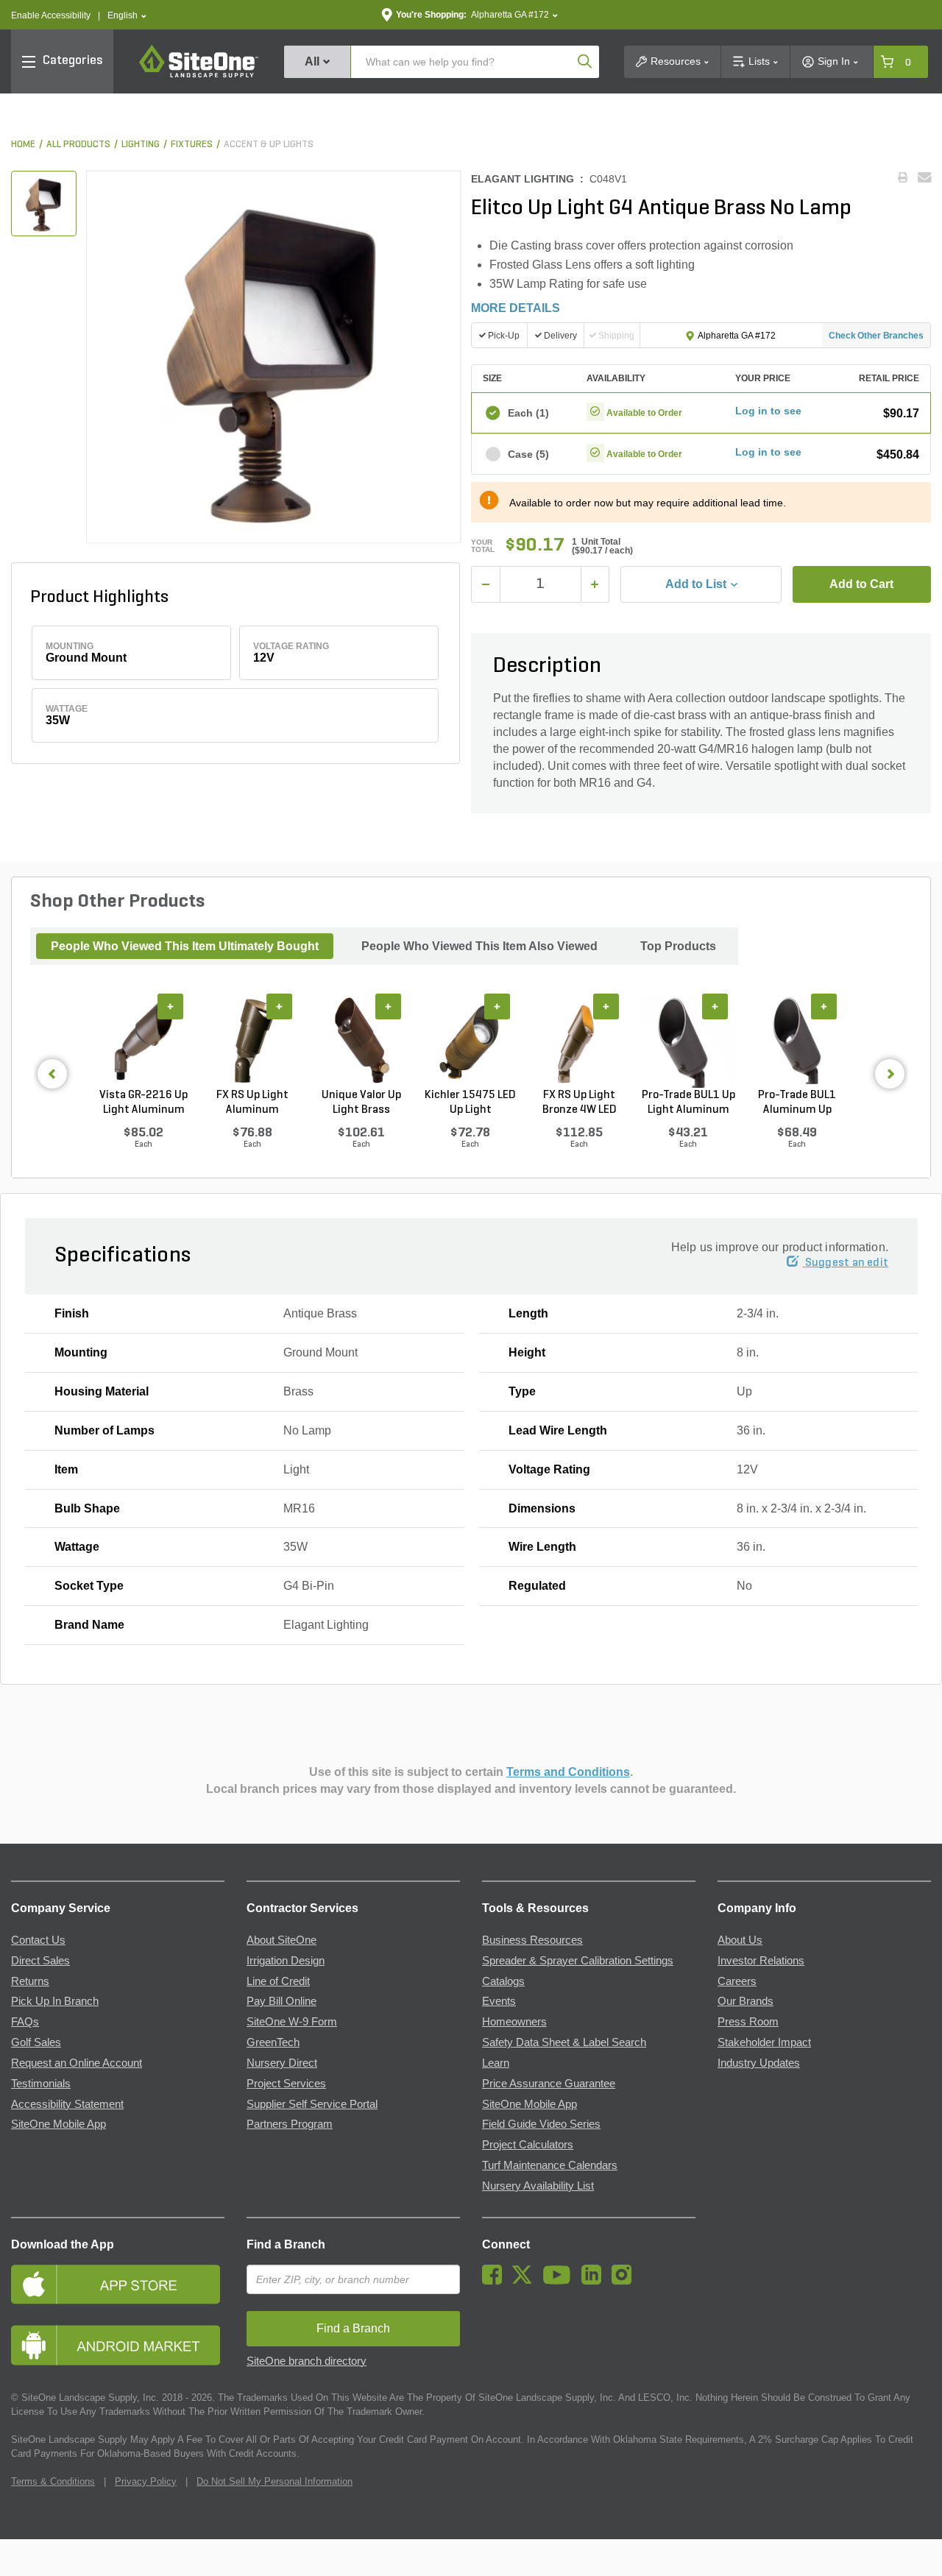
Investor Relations (761, 1961)
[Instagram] (625, 2281)
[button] (127, 16)
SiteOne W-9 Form (292, 2022)
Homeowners (514, 2022)
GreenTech (273, 2042)
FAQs (25, 2022)
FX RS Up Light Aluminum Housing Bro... (252, 1103)
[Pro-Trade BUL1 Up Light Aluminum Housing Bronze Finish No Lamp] (688, 1040)
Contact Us (38, 1940)
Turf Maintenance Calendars (550, 2165)
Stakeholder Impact (764, 2042)
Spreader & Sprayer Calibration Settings (578, 1961)
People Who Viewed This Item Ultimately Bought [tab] (185, 946)
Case (528, 454)
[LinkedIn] (595, 2281)
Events (499, 2001)
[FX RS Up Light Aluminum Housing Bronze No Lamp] (252, 1040)
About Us (740, 1940)
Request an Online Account (77, 2063)
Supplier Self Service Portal (312, 2104)
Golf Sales (36, 2042)
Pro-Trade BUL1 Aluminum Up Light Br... (797, 1103)
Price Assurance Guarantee (549, 2084)
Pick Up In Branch (55, 2001)
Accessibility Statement (67, 2104)
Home (23, 145)
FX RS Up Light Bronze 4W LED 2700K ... (580, 1103)
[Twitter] (526, 2281)
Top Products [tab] (678, 946)
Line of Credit (278, 1981)
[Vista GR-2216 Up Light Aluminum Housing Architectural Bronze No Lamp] (144, 1040)
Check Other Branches (876, 336)
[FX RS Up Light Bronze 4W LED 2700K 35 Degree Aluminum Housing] (579, 1040)
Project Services (286, 2084)
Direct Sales (40, 1961)
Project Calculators (528, 2145)
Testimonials (41, 2084)
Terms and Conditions (568, 1772)
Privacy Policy (146, 2481)
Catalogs (503, 1981)
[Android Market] (118, 2345)
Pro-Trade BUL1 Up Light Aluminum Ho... (688, 1103)
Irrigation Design (286, 1961)
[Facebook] (496, 2281)
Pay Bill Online (281, 2001)
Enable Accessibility (51, 15)
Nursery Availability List (538, 2186)
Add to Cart (861, 584)
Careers (737, 1981)
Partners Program (290, 2124)
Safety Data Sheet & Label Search (564, 2042)
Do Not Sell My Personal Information (275, 2481)
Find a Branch (286, 2244)
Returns (30, 1981)
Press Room (748, 2022)
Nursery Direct (282, 2063)
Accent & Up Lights (269, 145)
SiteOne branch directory (307, 2361)
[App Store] (118, 2284)
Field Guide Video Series (541, 2124)
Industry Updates (759, 2063)
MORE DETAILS (516, 308)
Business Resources (532, 1940)
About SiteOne (281, 1940)
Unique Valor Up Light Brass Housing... (361, 1103)
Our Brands (746, 2001)
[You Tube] (560, 2281)
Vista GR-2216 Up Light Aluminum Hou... (144, 1103)
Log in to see (768, 411)
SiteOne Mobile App (59, 2124)
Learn (496, 2063)
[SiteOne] (199, 75)
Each (528, 413)
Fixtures (192, 145)
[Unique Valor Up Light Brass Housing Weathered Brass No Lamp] (361, 1040)
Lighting (141, 145)
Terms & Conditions (53, 2481)
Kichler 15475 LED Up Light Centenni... (470, 1103)
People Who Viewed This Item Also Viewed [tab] (479, 946)
